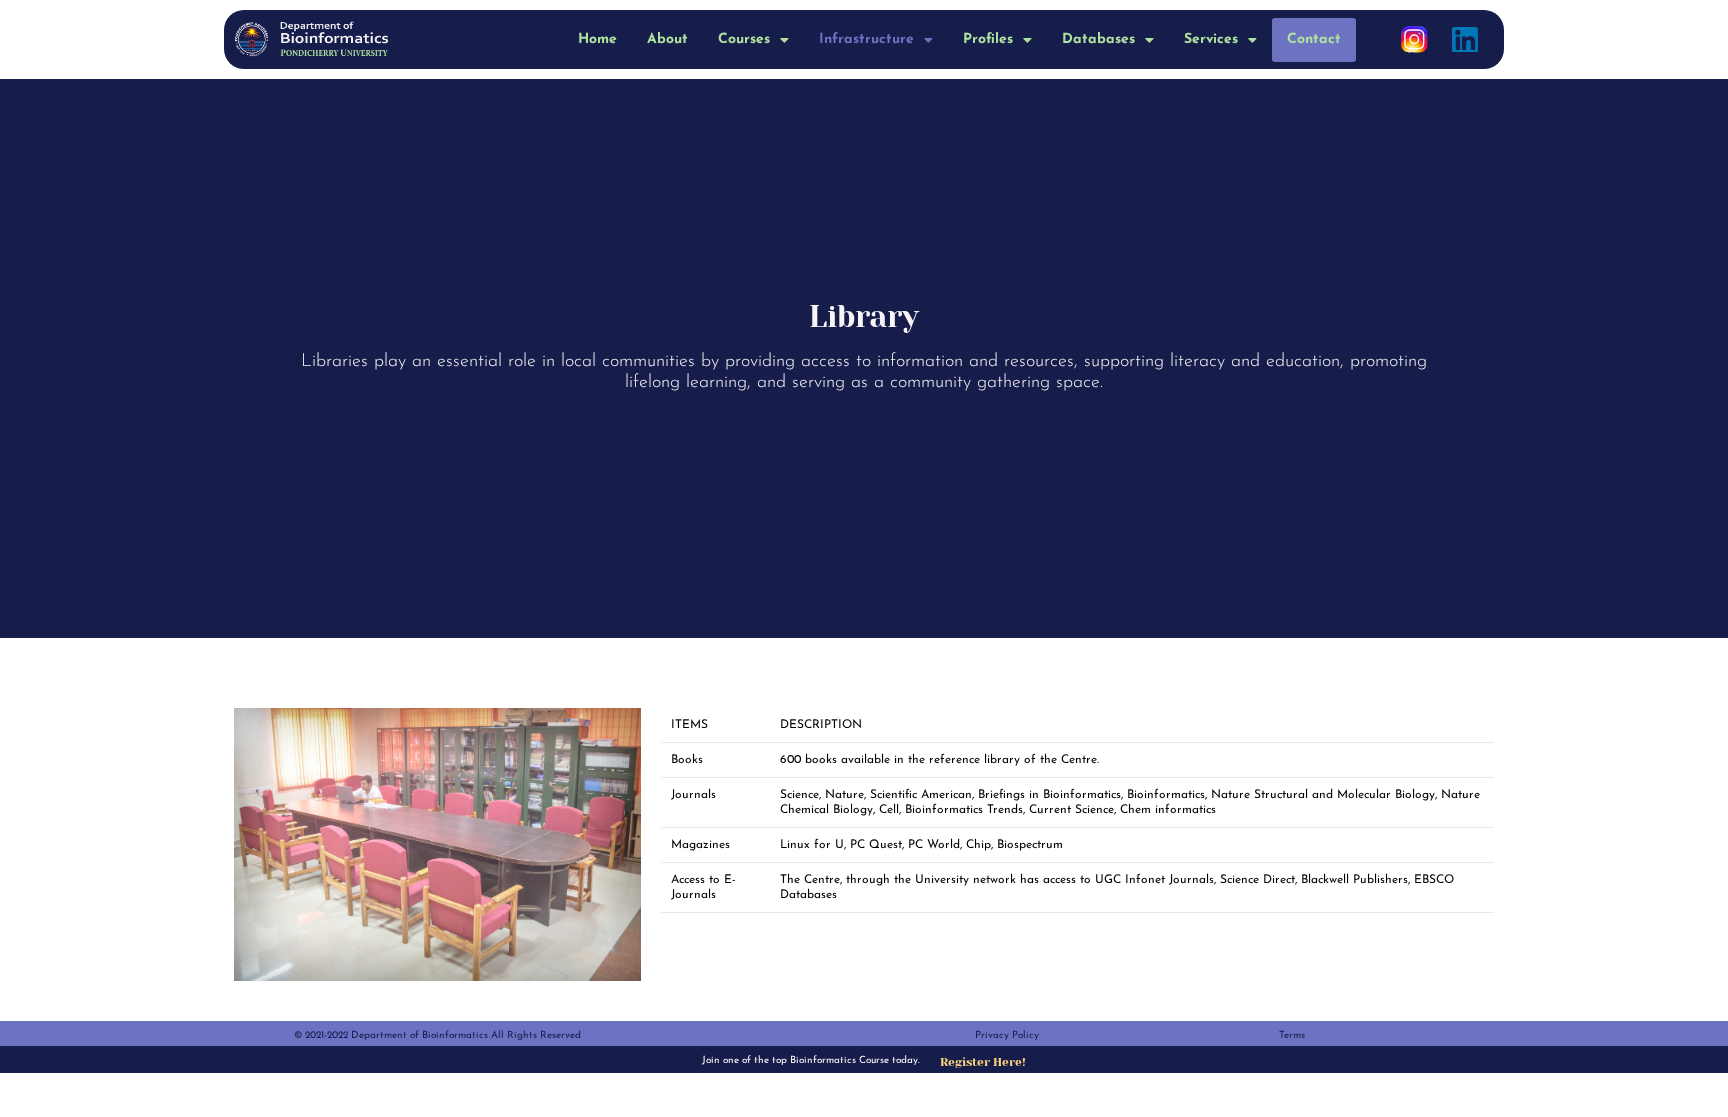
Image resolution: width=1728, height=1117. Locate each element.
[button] (753, 40)
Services (1211, 39)
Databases (1098, 39)
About (667, 39)
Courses (744, 39)
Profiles (988, 39)
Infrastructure (866, 39)
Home (597, 39)
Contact (1314, 39)
